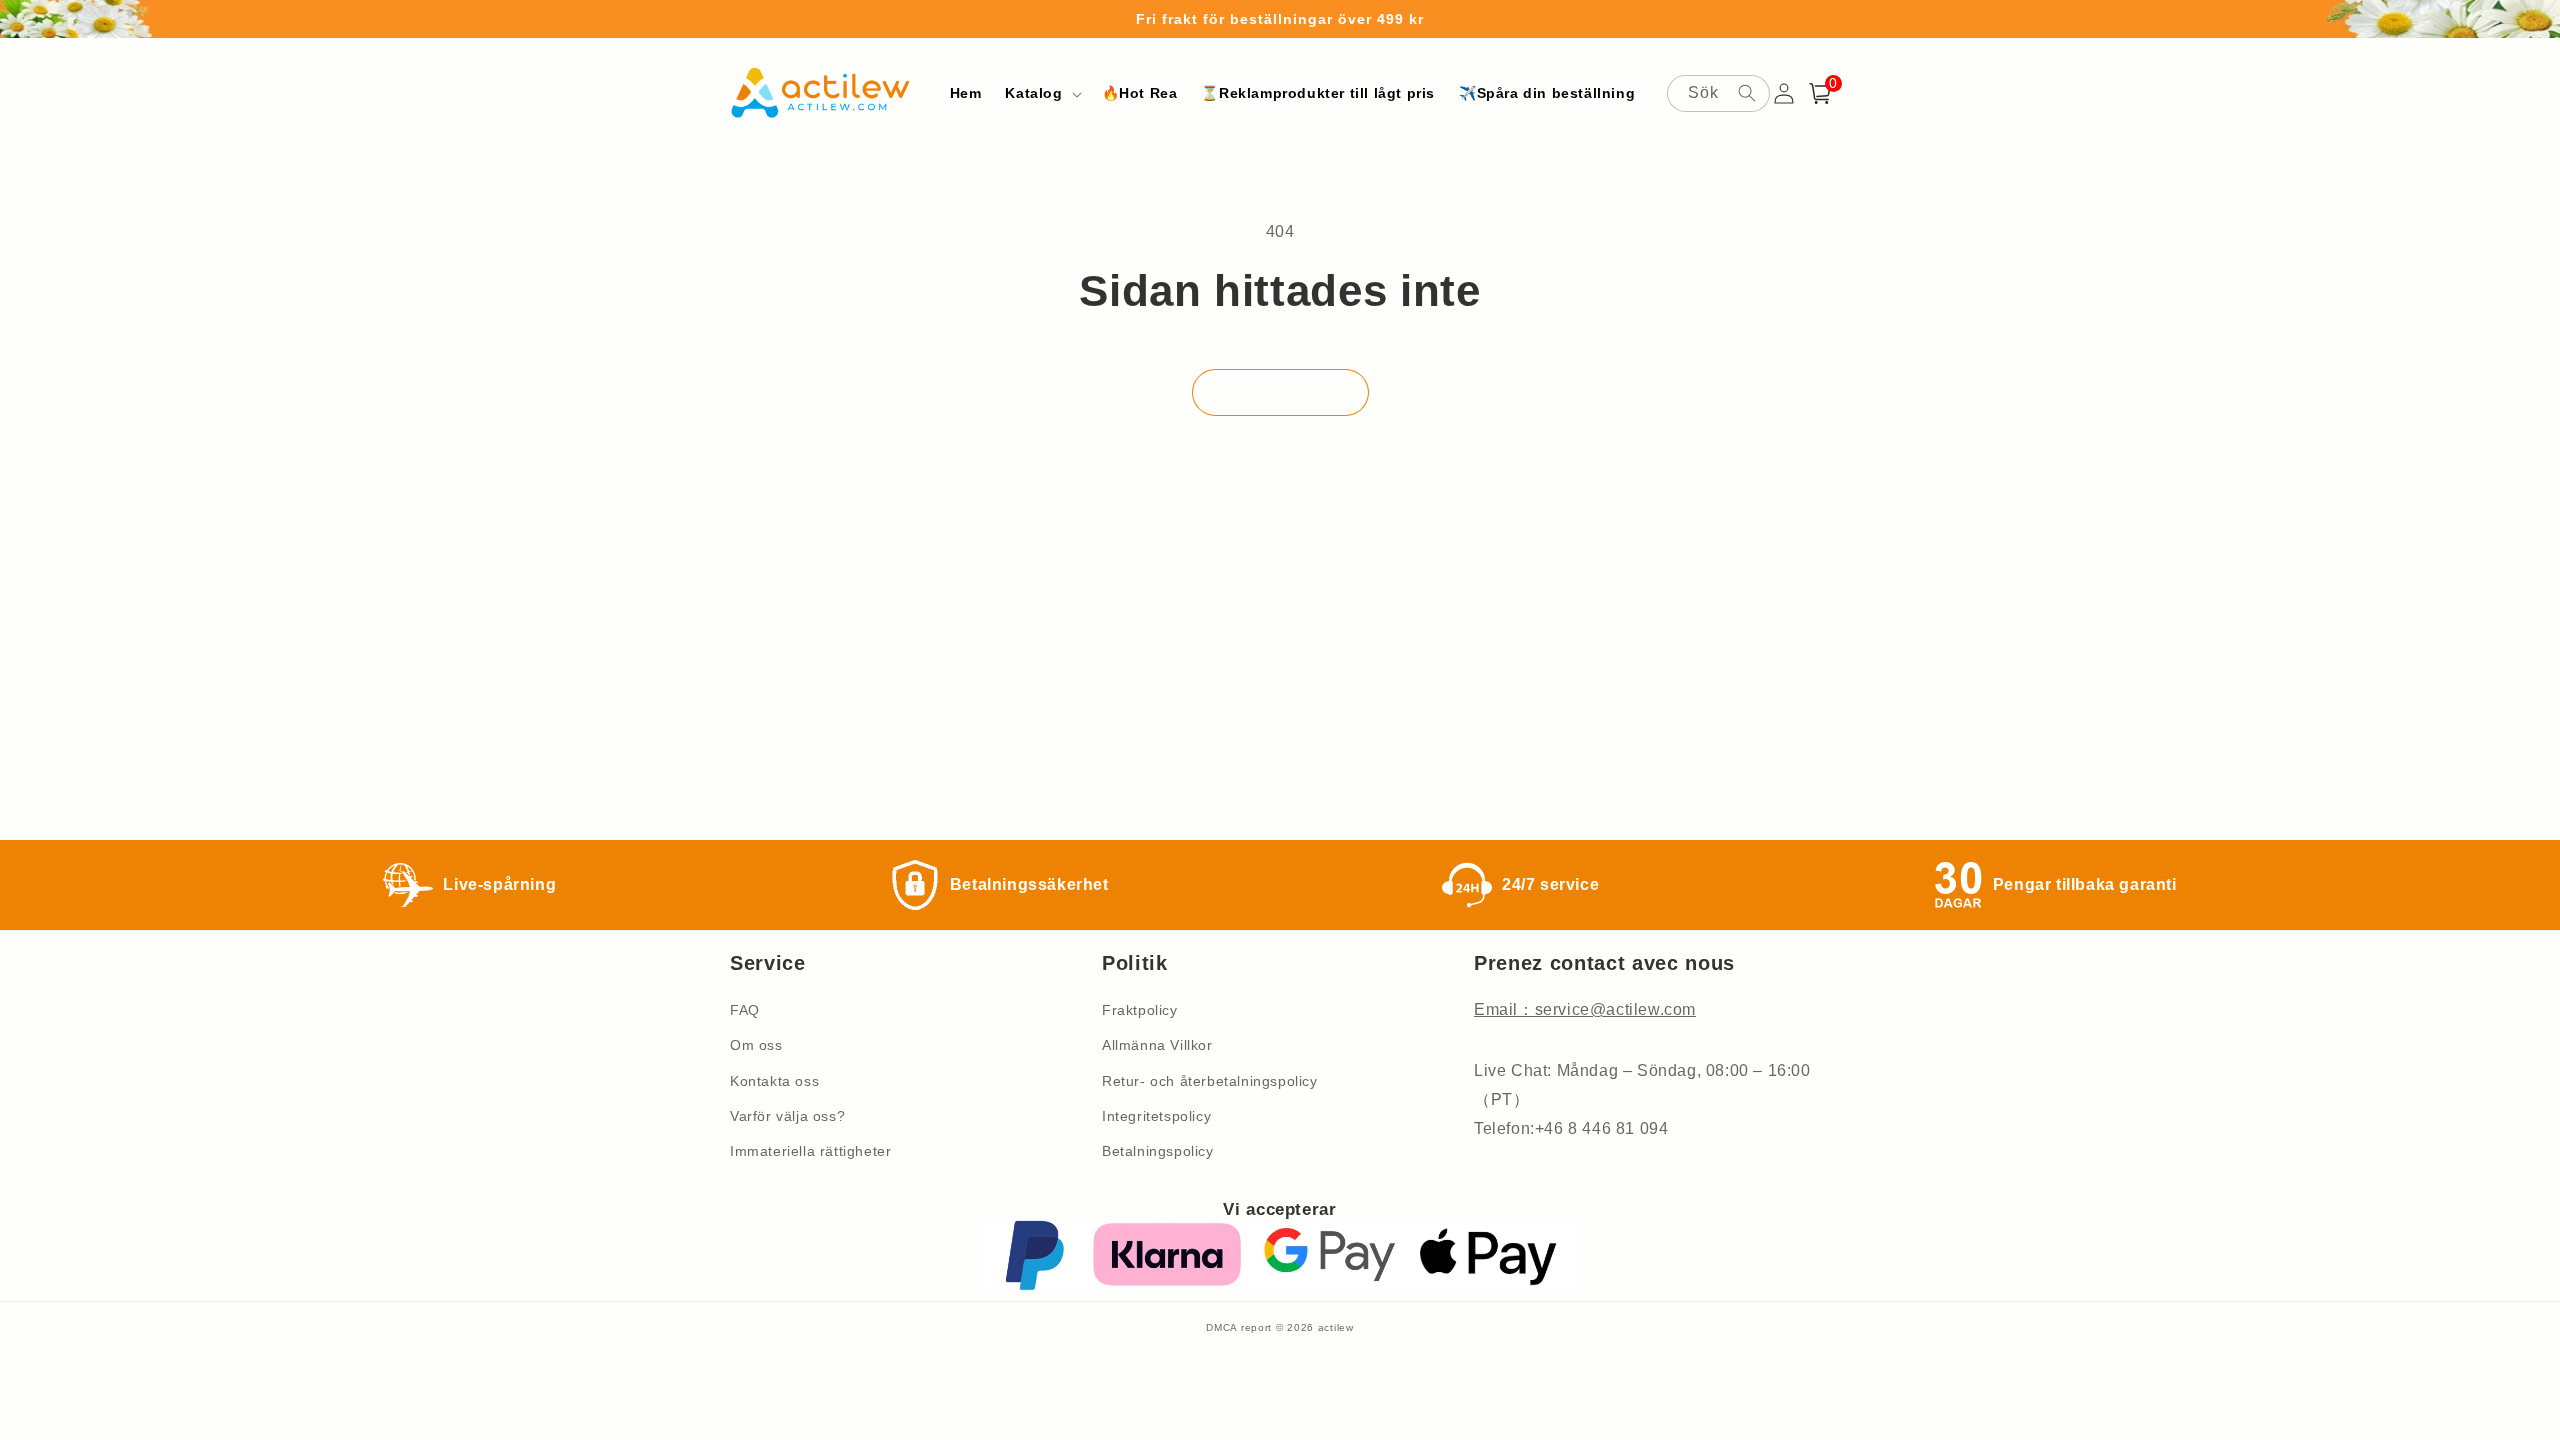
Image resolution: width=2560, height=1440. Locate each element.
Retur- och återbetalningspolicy (1210, 1081)
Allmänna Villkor (1157, 1045)
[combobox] (1718, 93)
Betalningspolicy (1158, 1151)
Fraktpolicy (1140, 1010)
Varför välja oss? (787, 1116)
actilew (1336, 1327)
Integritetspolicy (1156, 1116)
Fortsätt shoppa (1280, 391)
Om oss (756, 1045)
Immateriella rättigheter (810, 1151)
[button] (1041, 93)
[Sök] (1747, 93)
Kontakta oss (774, 1081)
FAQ (745, 1010)
